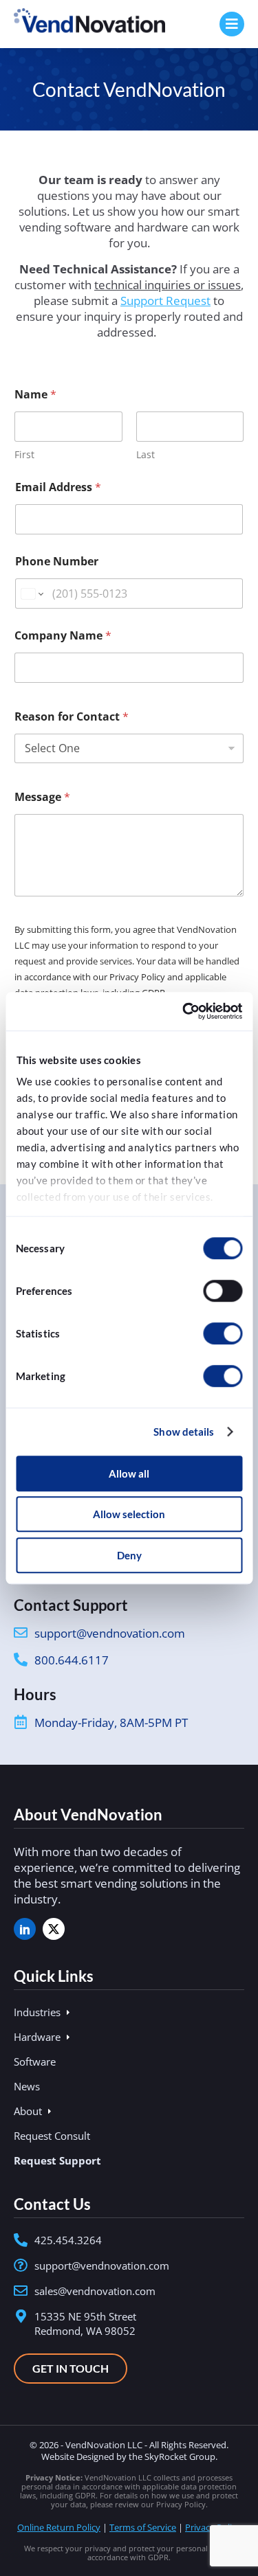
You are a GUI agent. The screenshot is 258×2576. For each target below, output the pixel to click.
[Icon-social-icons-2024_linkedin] (25, 1929)
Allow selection (129, 1514)
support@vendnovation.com (110, 1633)
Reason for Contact (72, 717)
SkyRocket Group (180, 2456)
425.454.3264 (68, 2240)
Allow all (129, 1473)
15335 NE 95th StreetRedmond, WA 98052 (85, 2324)
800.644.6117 (72, 1660)
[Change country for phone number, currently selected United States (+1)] (31, 594)
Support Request (165, 301)
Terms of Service (143, 2527)
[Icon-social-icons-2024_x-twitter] (54, 1929)
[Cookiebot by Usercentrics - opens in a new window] (184, 1011)
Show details (184, 1432)
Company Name (63, 636)
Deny (129, 1555)
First (24, 454)
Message (42, 797)
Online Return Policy (59, 2527)
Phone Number (57, 562)
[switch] (223, 1291)
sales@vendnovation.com (95, 2291)
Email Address (58, 487)
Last (146, 454)
